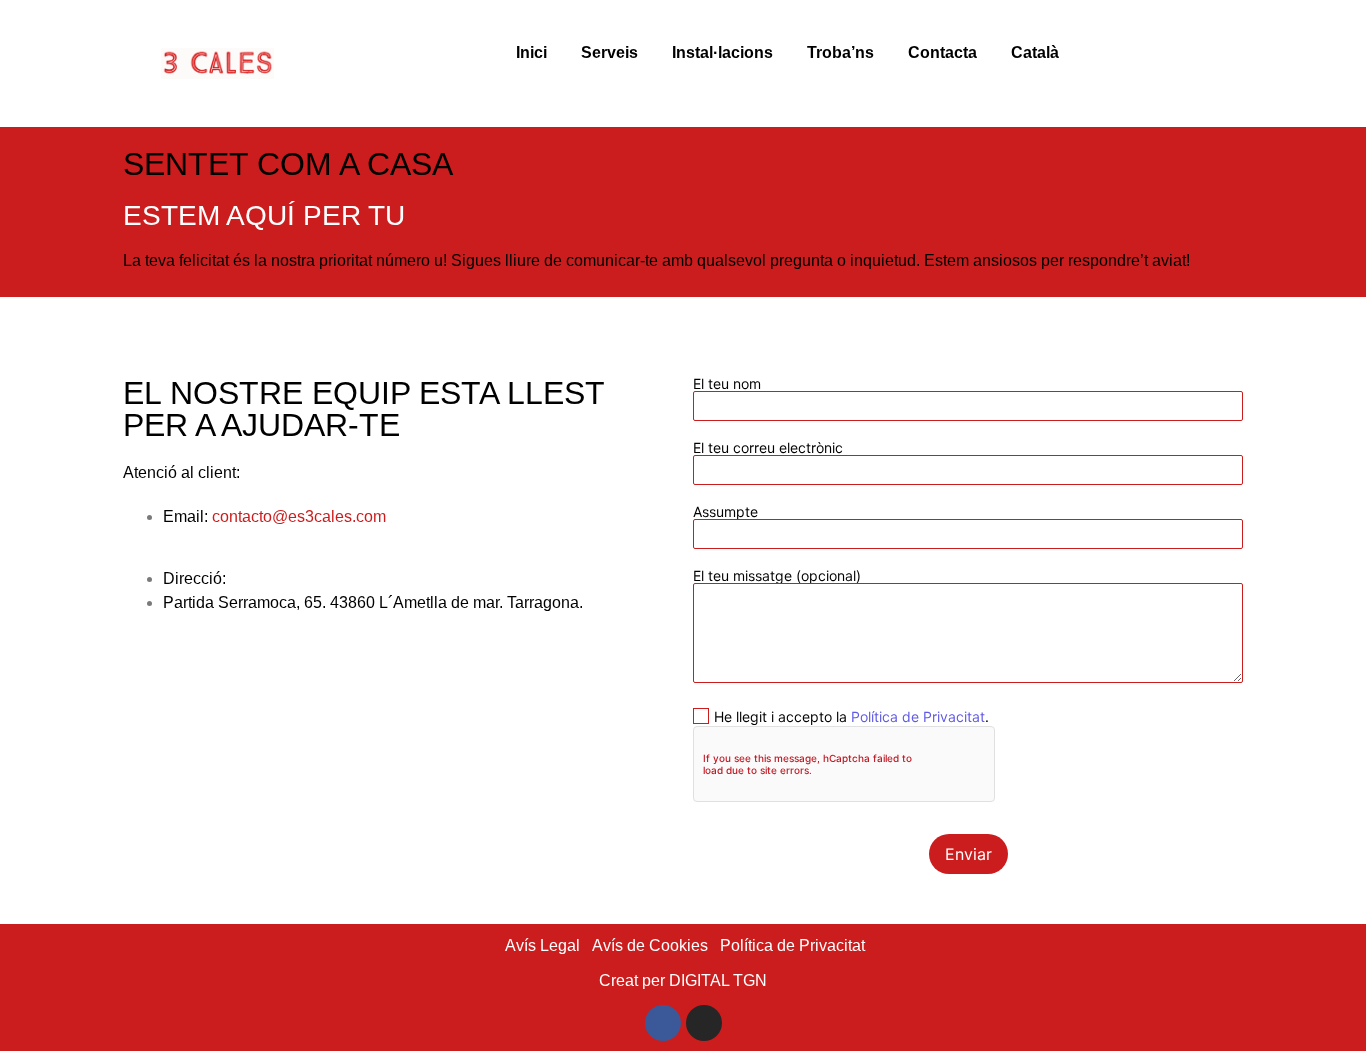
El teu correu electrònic (768, 448)
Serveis (609, 52)
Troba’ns (840, 52)
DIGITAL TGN (718, 980)
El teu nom (727, 384)
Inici (531, 52)
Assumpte (725, 512)
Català (1035, 52)
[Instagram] (704, 1023)
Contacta (942, 52)
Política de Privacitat (918, 716)
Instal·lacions (722, 52)
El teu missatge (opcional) (777, 576)
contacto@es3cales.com (299, 516)
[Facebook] (663, 1023)
